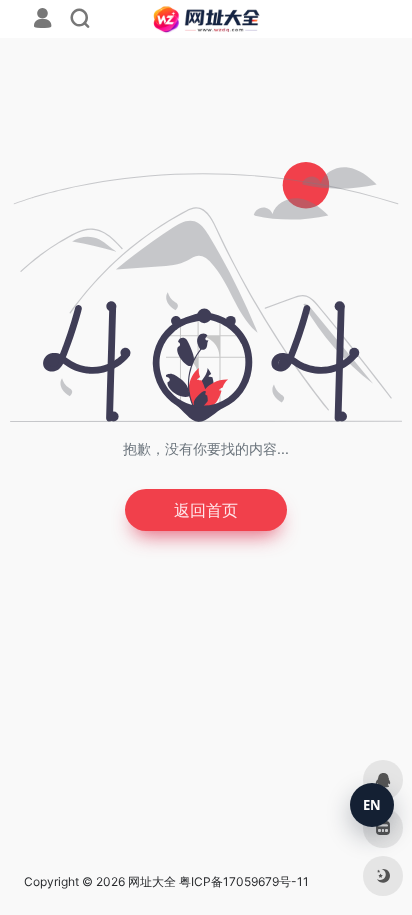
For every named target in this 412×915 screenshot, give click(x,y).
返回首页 (206, 510)
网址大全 (152, 881)
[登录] (42, 20)
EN (372, 805)
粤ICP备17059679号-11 (244, 881)
